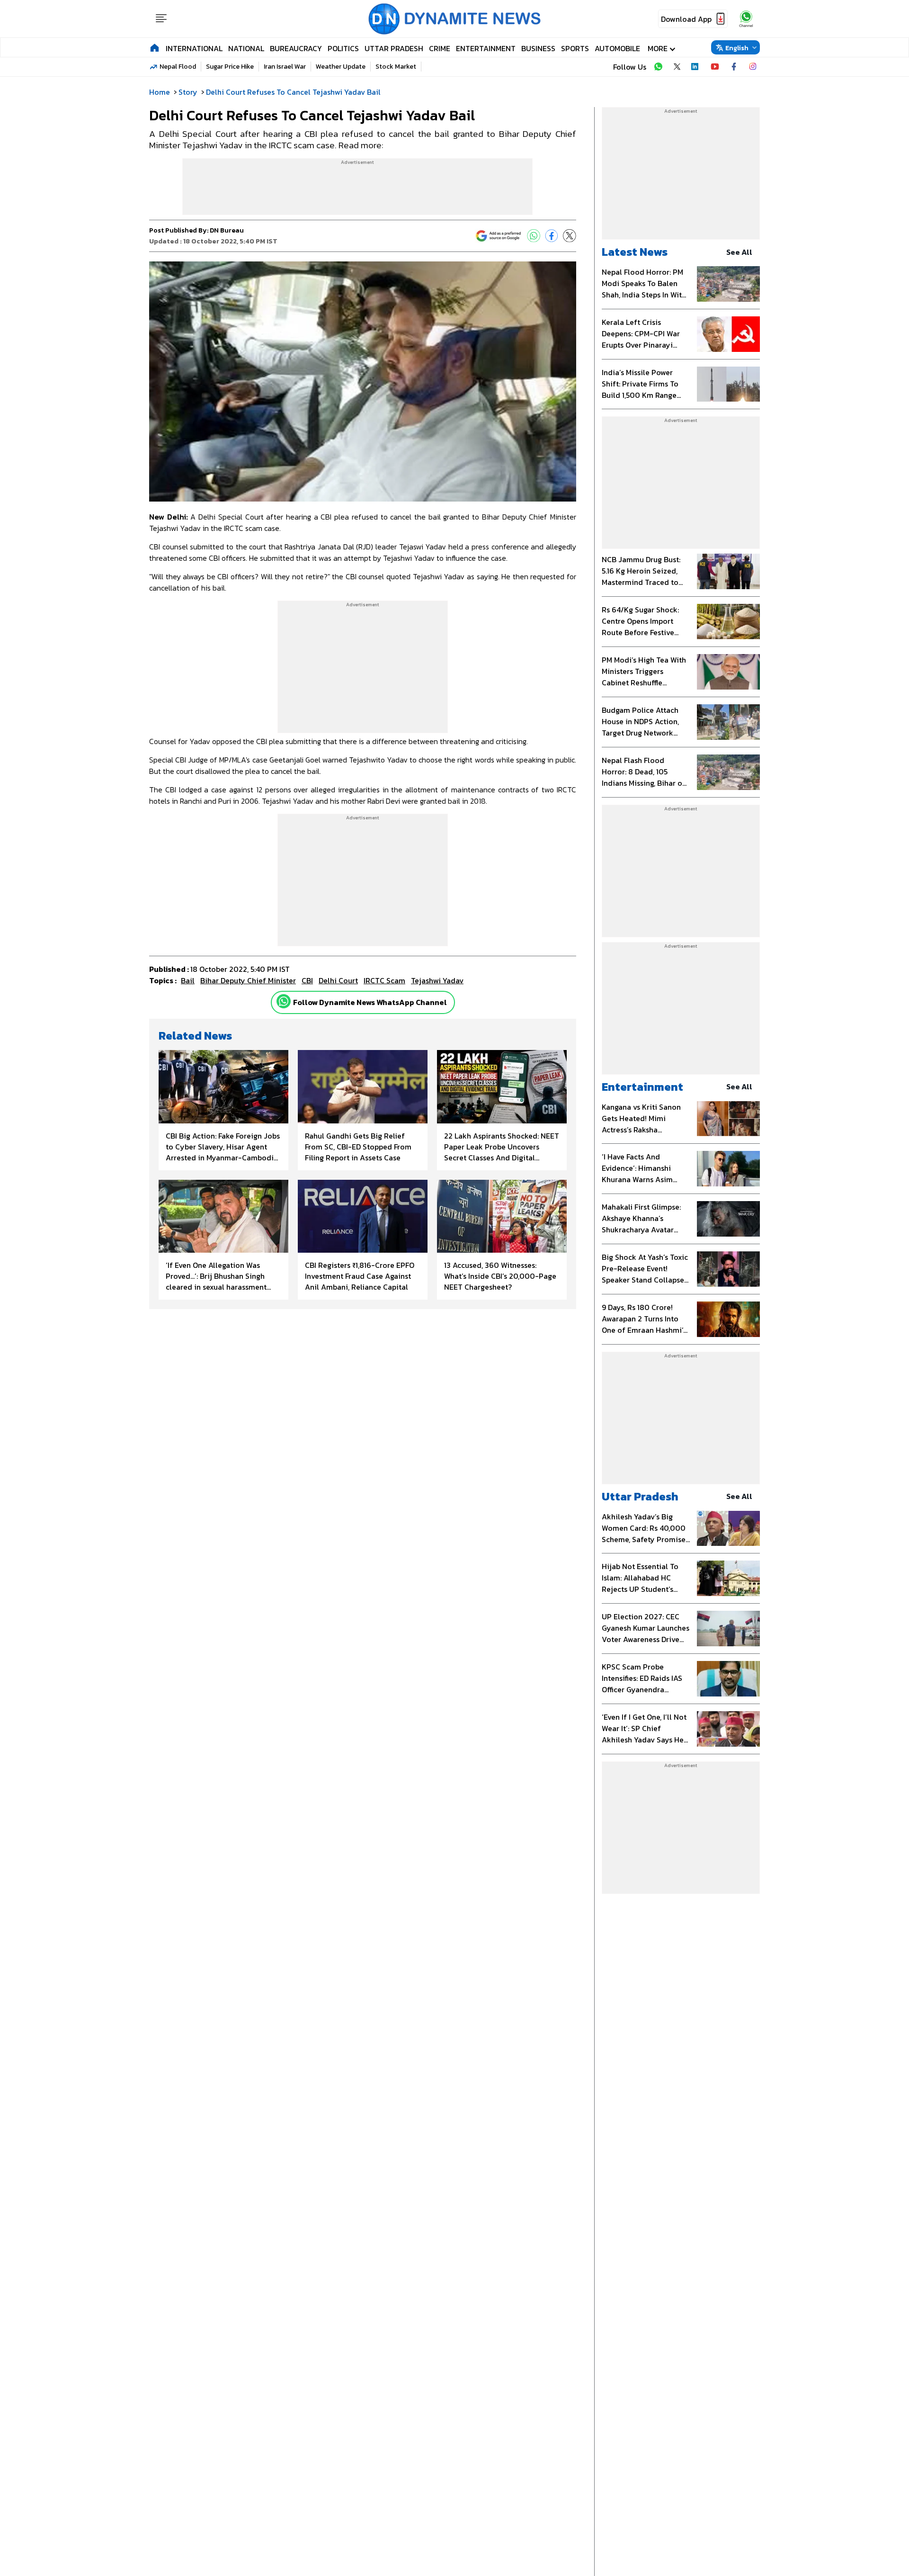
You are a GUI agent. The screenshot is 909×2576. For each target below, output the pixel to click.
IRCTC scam (384, 980)
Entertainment (486, 48)
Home (160, 92)
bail (188, 980)
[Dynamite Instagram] (753, 67)
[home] (155, 47)
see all (739, 252)
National (246, 48)
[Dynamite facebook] (734, 67)
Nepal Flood (178, 67)
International (194, 48)
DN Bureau (227, 230)
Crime (440, 48)
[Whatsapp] (284, 1001)
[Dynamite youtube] (715, 67)
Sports (575, 48)
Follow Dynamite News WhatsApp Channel (370, 1002)
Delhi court (338, 980)
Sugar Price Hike (230, 67)
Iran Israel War (285, 67)
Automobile (617, 48)
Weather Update (341, 67)
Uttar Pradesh (394, 48)
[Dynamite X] (677, 67)
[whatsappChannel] (746, 19)
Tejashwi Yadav (437, 980)
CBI (307, 980)
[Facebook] (552, 236)
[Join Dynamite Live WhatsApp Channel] (658, 67)
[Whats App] (534, 236)
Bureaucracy (296, 48)
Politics (343, 48)
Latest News (635, 252)
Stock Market (396, 67)
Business (538, 48)
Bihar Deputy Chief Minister (248, 980)
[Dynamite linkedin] (696, 67)
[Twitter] (570, 236)
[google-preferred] (499, 236)
